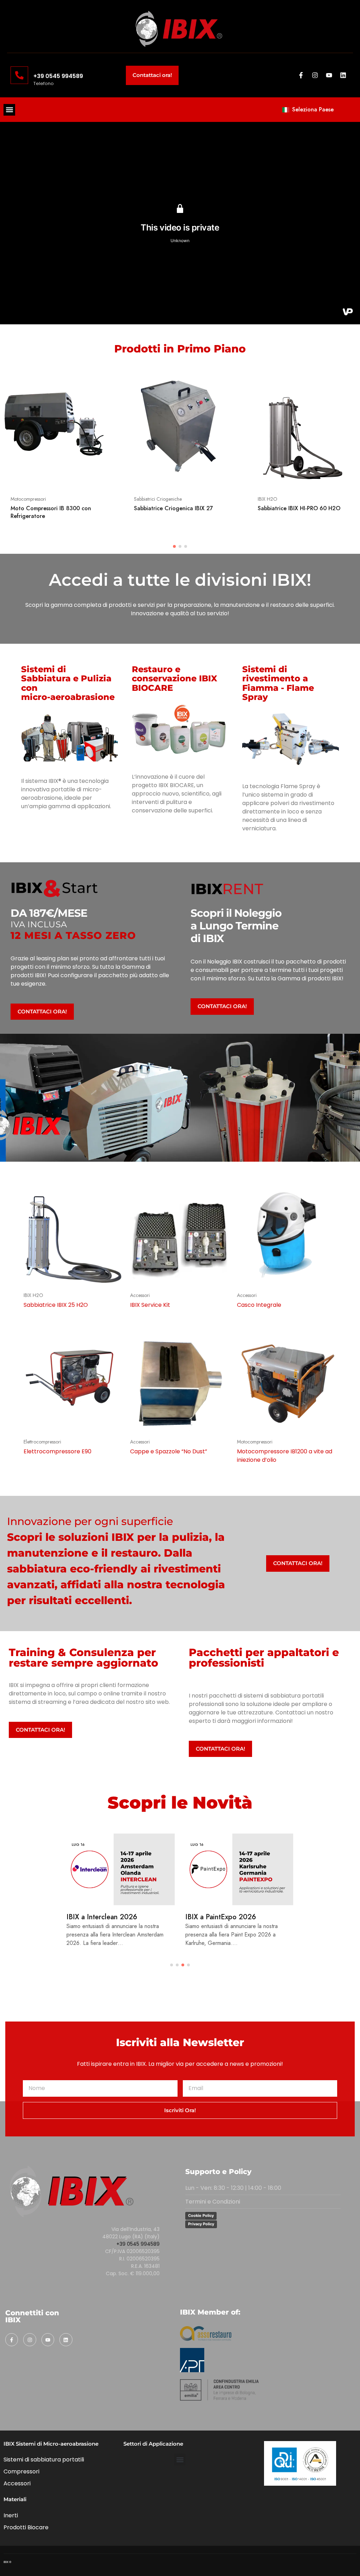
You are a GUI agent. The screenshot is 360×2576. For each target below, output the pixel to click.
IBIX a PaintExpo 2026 (221, 1917)
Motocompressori (28, 499)
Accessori (140, 1295)
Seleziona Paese (313, 109)
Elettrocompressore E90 (57, 1451)
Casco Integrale (259, 1305)
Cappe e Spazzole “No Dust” (169, 1451)
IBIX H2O (268, 499)
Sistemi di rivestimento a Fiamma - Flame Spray (278, 683)
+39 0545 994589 (58, 76)
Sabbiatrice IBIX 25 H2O (56, 1305)
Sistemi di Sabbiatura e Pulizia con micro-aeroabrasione (68, 683)
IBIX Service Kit (150, 1305)
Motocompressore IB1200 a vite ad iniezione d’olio (285, 1456)
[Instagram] (315, 75)
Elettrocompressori (42, 1442)
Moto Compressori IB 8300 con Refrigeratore (51, 512)
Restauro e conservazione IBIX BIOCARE (175, 679)
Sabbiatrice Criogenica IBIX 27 (173, 508)
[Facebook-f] (301, 75)
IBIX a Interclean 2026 (102, 1917)
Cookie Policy (201, 2215)
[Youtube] (329, 75)
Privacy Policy (201, 2224)
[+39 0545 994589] (19, 75)
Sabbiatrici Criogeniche (158, 499)
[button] (9, 110)
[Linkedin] (343, 75)
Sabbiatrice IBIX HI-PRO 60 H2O (299, 508)
